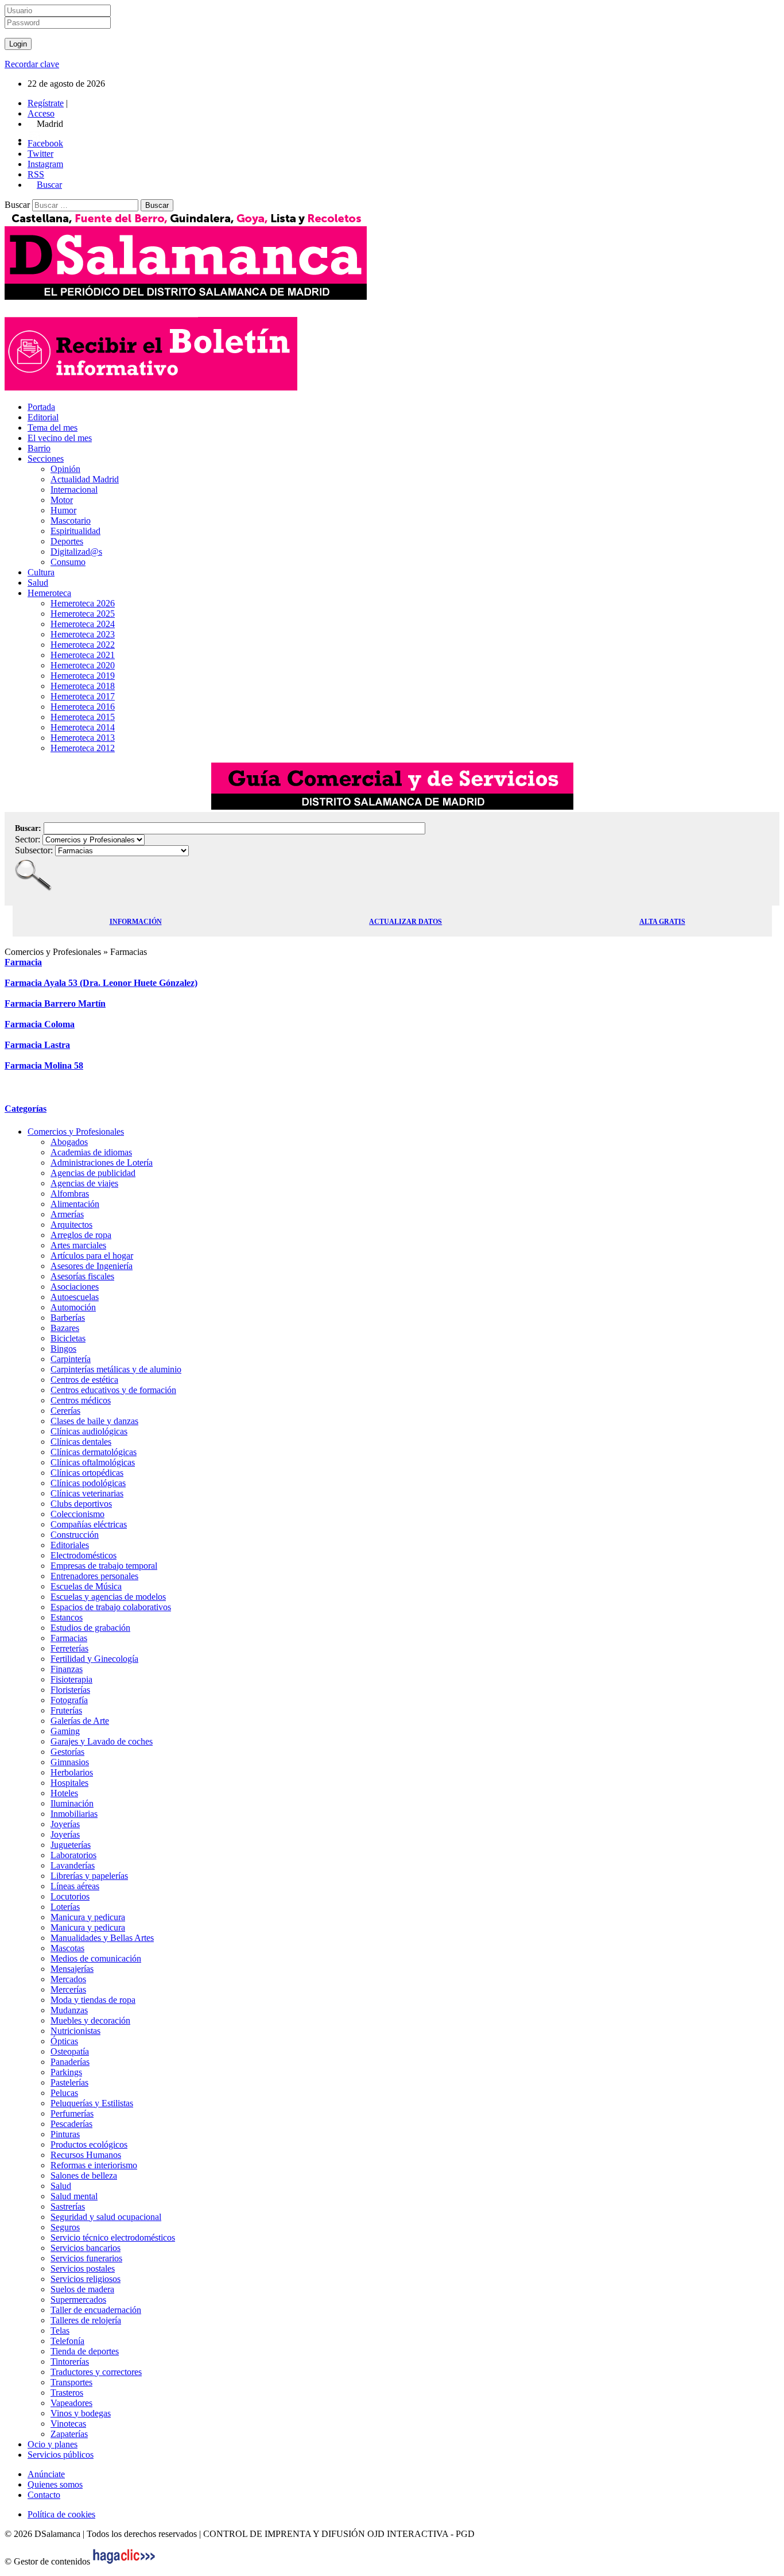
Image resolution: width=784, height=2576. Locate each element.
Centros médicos (81, 1400)
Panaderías (70, 2062)
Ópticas (64, 2041)
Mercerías (68, 1989)
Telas (60, 2331)
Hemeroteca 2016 (83, 707)
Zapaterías (69, 2434)
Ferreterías (69, 1648)
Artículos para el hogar (92, 1256)
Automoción (73, 1307)
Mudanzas (69, 2010)
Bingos (63, 1349)
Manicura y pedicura (88, 1917)
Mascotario (71, 521)
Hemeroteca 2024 (83, 624)
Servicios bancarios (86, 2248)
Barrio (39, 448)
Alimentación (75, 1204)
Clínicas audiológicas (89, 1431)
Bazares (65, 1328)
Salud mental (74, 2196)
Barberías (68, 1318)
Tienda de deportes (85, 2351)
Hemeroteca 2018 (83, 686)
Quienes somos (55, 2484)
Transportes (71, 2382)
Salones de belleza (84, 2175)
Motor (62, 500)
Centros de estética (84, 1380)
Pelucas (64, 2093)
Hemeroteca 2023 (83, 634)
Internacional (74, 490)
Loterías (65, 1907)
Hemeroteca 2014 (83, 727)
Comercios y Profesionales (76, 1132)
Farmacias (69, 1638)
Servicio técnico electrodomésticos (113, 2237)
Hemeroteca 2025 (83, 614)
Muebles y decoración (90, 2020)
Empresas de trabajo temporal (104, 1566)
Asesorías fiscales (82, 1276)
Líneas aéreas (75, 1886)
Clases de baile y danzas (94, 1421)
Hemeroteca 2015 (83, 717)
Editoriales (70, 1545)
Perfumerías (72, 2113)
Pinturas (65, 2134)
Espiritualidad (75, 531)
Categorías (26, 1109)
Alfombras (70, 1194)
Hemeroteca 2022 (83, 645)
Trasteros (67, 2393)
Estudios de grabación (90, 1628)
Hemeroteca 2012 (83, 748)
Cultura (41, 572)
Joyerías (65, 1824)
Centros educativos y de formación (113, 1390)
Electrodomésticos (84, 1555)
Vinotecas (68, 2424)
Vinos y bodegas (81, 2413)
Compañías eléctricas (89, 1524)
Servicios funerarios (86, 2258)
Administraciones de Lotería (102, 1163)
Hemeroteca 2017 (83, 696)
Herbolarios (72, 1772)
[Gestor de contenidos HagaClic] (124, 2561)
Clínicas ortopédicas (87, 1473)
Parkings (66, 2072)
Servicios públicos (61, 2455)
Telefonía (67, 2341)
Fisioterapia (71, 1679)
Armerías (67, 1214)
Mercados (68, 1979)
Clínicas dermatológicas (94, 1452)
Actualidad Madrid (85, 479)
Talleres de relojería (86, 2320)
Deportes (67, 541)
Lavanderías (73, 1865)
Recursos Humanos (86, 2155)
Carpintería (71, 1359)
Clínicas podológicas (88, 1483)
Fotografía (69, 1700)
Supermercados (78, 2300)
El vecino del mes (60, 438)
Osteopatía (70, 2051)
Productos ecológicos (89, 2144)
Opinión (65, 469)
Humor (63, 510)
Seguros (65, 2227)
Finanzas (67, 1669)
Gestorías (67, 1752)
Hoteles (64, 1793)
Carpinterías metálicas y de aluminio (116, 1369)
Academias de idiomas (91, 1152)
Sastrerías (68, 2206)
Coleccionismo (77, 1514)
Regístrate (46, 103)
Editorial (43, 417)
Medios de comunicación (96, 1958)
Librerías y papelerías (89, 1876)
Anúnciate (46, 2474)
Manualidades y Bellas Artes (102, 1938)
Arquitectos (71, 1225)
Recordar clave (32, 64)
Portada (41, 407)
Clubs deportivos (81, 1504)
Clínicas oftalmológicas (93, 1462)
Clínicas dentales (81, 1442)
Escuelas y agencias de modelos (108, 1597)
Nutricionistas (75, 2031)
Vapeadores (71, 2403)
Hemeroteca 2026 (83, 603)
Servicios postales (83, 2268)
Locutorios (70, 1896)
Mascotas (67, 1948)
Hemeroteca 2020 (83, 665)
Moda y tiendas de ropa (93, 2000)
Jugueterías (71, 1845)
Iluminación (72, 1803)
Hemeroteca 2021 (83, 655)
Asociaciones (75, 1287)
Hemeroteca (49, 593)
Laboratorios (73, 1855)
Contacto (44, 2495)
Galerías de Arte (80, 1721)
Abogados (69, 1142)
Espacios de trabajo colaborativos (111, 1607)
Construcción (75, 1535)
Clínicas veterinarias (87, 1493)
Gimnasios (70, 1762)
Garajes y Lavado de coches (102, 1741)
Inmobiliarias (74, 1814)
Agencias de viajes (84, 1183)
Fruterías (66, 1710)
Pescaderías (71, 2124)
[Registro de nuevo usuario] (151, 387)
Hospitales (69, 1783)
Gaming (65, 1731)
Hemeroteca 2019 (83, 676)
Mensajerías (72, 1969)
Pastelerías (69, 2082)
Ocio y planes (53, 2444)
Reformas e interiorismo (94, 2165)
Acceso (41, 113)
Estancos (67, 1617)
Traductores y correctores (96, 2372)
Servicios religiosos (86, 2279)
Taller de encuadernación (96, 2310)
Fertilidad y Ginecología (94, 1659)
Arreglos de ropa (81, 1235)
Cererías (65, 1411)
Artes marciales (78, 1245)
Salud (38, 583)
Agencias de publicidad (93, 1173)
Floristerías (70, 1690)
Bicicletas (68, 1338)
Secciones (46, 459)
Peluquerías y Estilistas (92, 2103)
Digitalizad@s (76, 552)
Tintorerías (70, 2362)
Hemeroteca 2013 (83, 738)
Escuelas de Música (86, 1586)
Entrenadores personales (94, 1576)
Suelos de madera (82, 2289)
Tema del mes (53, 428)
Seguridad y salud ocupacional (106, 2217)
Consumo (68, 562)
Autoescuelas (75, 1297)
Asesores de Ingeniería (92, 1266)
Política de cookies (61, 2514)
